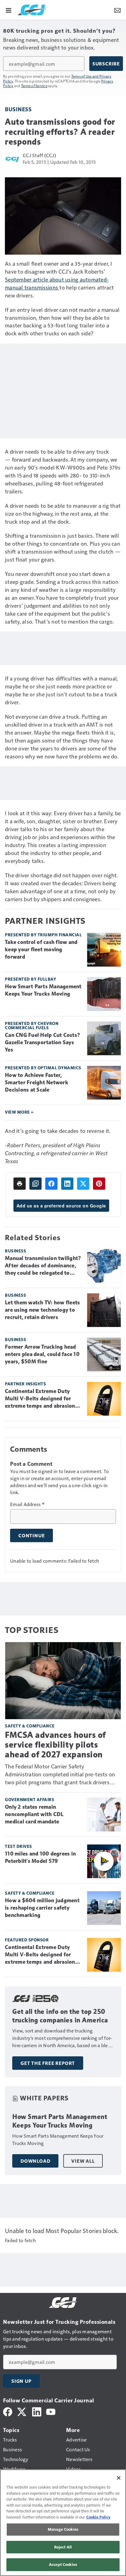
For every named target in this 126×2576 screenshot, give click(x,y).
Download (35, 2161)
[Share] (51, 1184)
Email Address (27, 1504)
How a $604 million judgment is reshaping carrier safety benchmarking (42, 1908)
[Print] (20, 1184)
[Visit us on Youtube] (51, 2411)
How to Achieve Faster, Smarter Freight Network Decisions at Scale (37, 1082)
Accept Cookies (63, 2564)
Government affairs (30, 1799)
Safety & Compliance (30, 1726)
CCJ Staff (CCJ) (39, 155)
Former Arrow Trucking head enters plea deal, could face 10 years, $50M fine (42, 1354)
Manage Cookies (63, 2529)
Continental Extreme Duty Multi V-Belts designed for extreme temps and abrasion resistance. (40, 1399)
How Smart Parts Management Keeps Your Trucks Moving (43, 990)
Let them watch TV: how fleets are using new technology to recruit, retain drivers (42, 1310)
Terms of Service (34, 86)
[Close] (119, 2478)
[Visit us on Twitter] (22, 2411)
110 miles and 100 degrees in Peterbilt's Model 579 (40, 1857)
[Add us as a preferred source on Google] (35, 1184)
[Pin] (99, 1184)
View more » (19, 1112)
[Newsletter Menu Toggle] (117, 10)
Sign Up (21, 2381)
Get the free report (48, 2063)
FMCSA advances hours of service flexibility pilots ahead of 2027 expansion (55, 1745)
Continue (31, 1535)
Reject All (63, 2547)
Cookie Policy (98, 2517)
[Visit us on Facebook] (8, 2411)
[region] (63, 2523)
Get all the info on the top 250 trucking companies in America (60, 2016)
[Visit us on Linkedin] (37, 2411)
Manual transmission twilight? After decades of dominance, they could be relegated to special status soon (43, 1266)
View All (83, 2161)
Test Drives (19, 1846)
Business (18, 109)
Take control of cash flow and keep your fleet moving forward (41, 949)
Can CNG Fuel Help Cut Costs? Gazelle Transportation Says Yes (43, 1042)
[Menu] (9, 10)
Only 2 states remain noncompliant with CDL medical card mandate (34, 1814)
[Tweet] (83, 1184)
